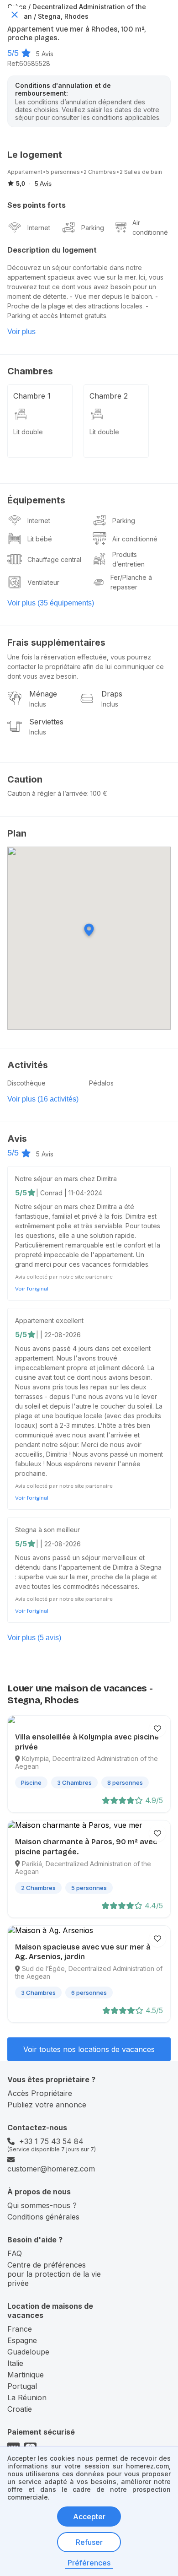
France (20, 2329)
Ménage (43, 694)
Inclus (38, 704)
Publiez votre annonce (47, 2105)
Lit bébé (40, 539)
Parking (93, 228)
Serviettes (46, 722)
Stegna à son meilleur (47, 1530)
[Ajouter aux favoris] (157, 1728)
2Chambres (100, 172)
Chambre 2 (109, 396)
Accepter (89, 2517)
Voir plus (21, 332)
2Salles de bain (141, 172)
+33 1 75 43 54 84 (51, 2141)
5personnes (63, 172)
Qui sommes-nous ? (42, 2205)
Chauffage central (54, 559)
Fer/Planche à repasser (131, 582)
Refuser (89, 2542)
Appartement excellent (49, 1320)
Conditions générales (43, 2217)
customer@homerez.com (51, 2169)
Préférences (89, 2563)
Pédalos (101, 1083)
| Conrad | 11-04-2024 (69, 1193)
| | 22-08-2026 (58, 1335)
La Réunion (27, 2398)
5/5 (13, 53)
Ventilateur (43, 582)
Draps (112, 694)
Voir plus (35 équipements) (51, 603)
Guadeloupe (28, 2352)
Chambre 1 (32, 396)
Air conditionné (150, 227)
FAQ (15, 2253)
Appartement (25, 172)
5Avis (45, 54)
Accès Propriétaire (40, 2093)
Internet (39, 228)
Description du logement (52, 250)
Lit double (28, 432)
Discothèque (26, 1083)
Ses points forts (37, 205)
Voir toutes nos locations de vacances (89, 2049)
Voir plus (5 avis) (34, 1638)
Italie (15, 2363)
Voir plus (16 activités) (43, 1099)
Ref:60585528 (29, 63)
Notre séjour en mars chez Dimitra (66, 1179)
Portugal (22, 2386)
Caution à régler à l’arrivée (47, 793)
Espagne (22, 2340)
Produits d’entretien (128, 559)
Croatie (20, 2409)
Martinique (26, 2375)
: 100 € (97, 793)
